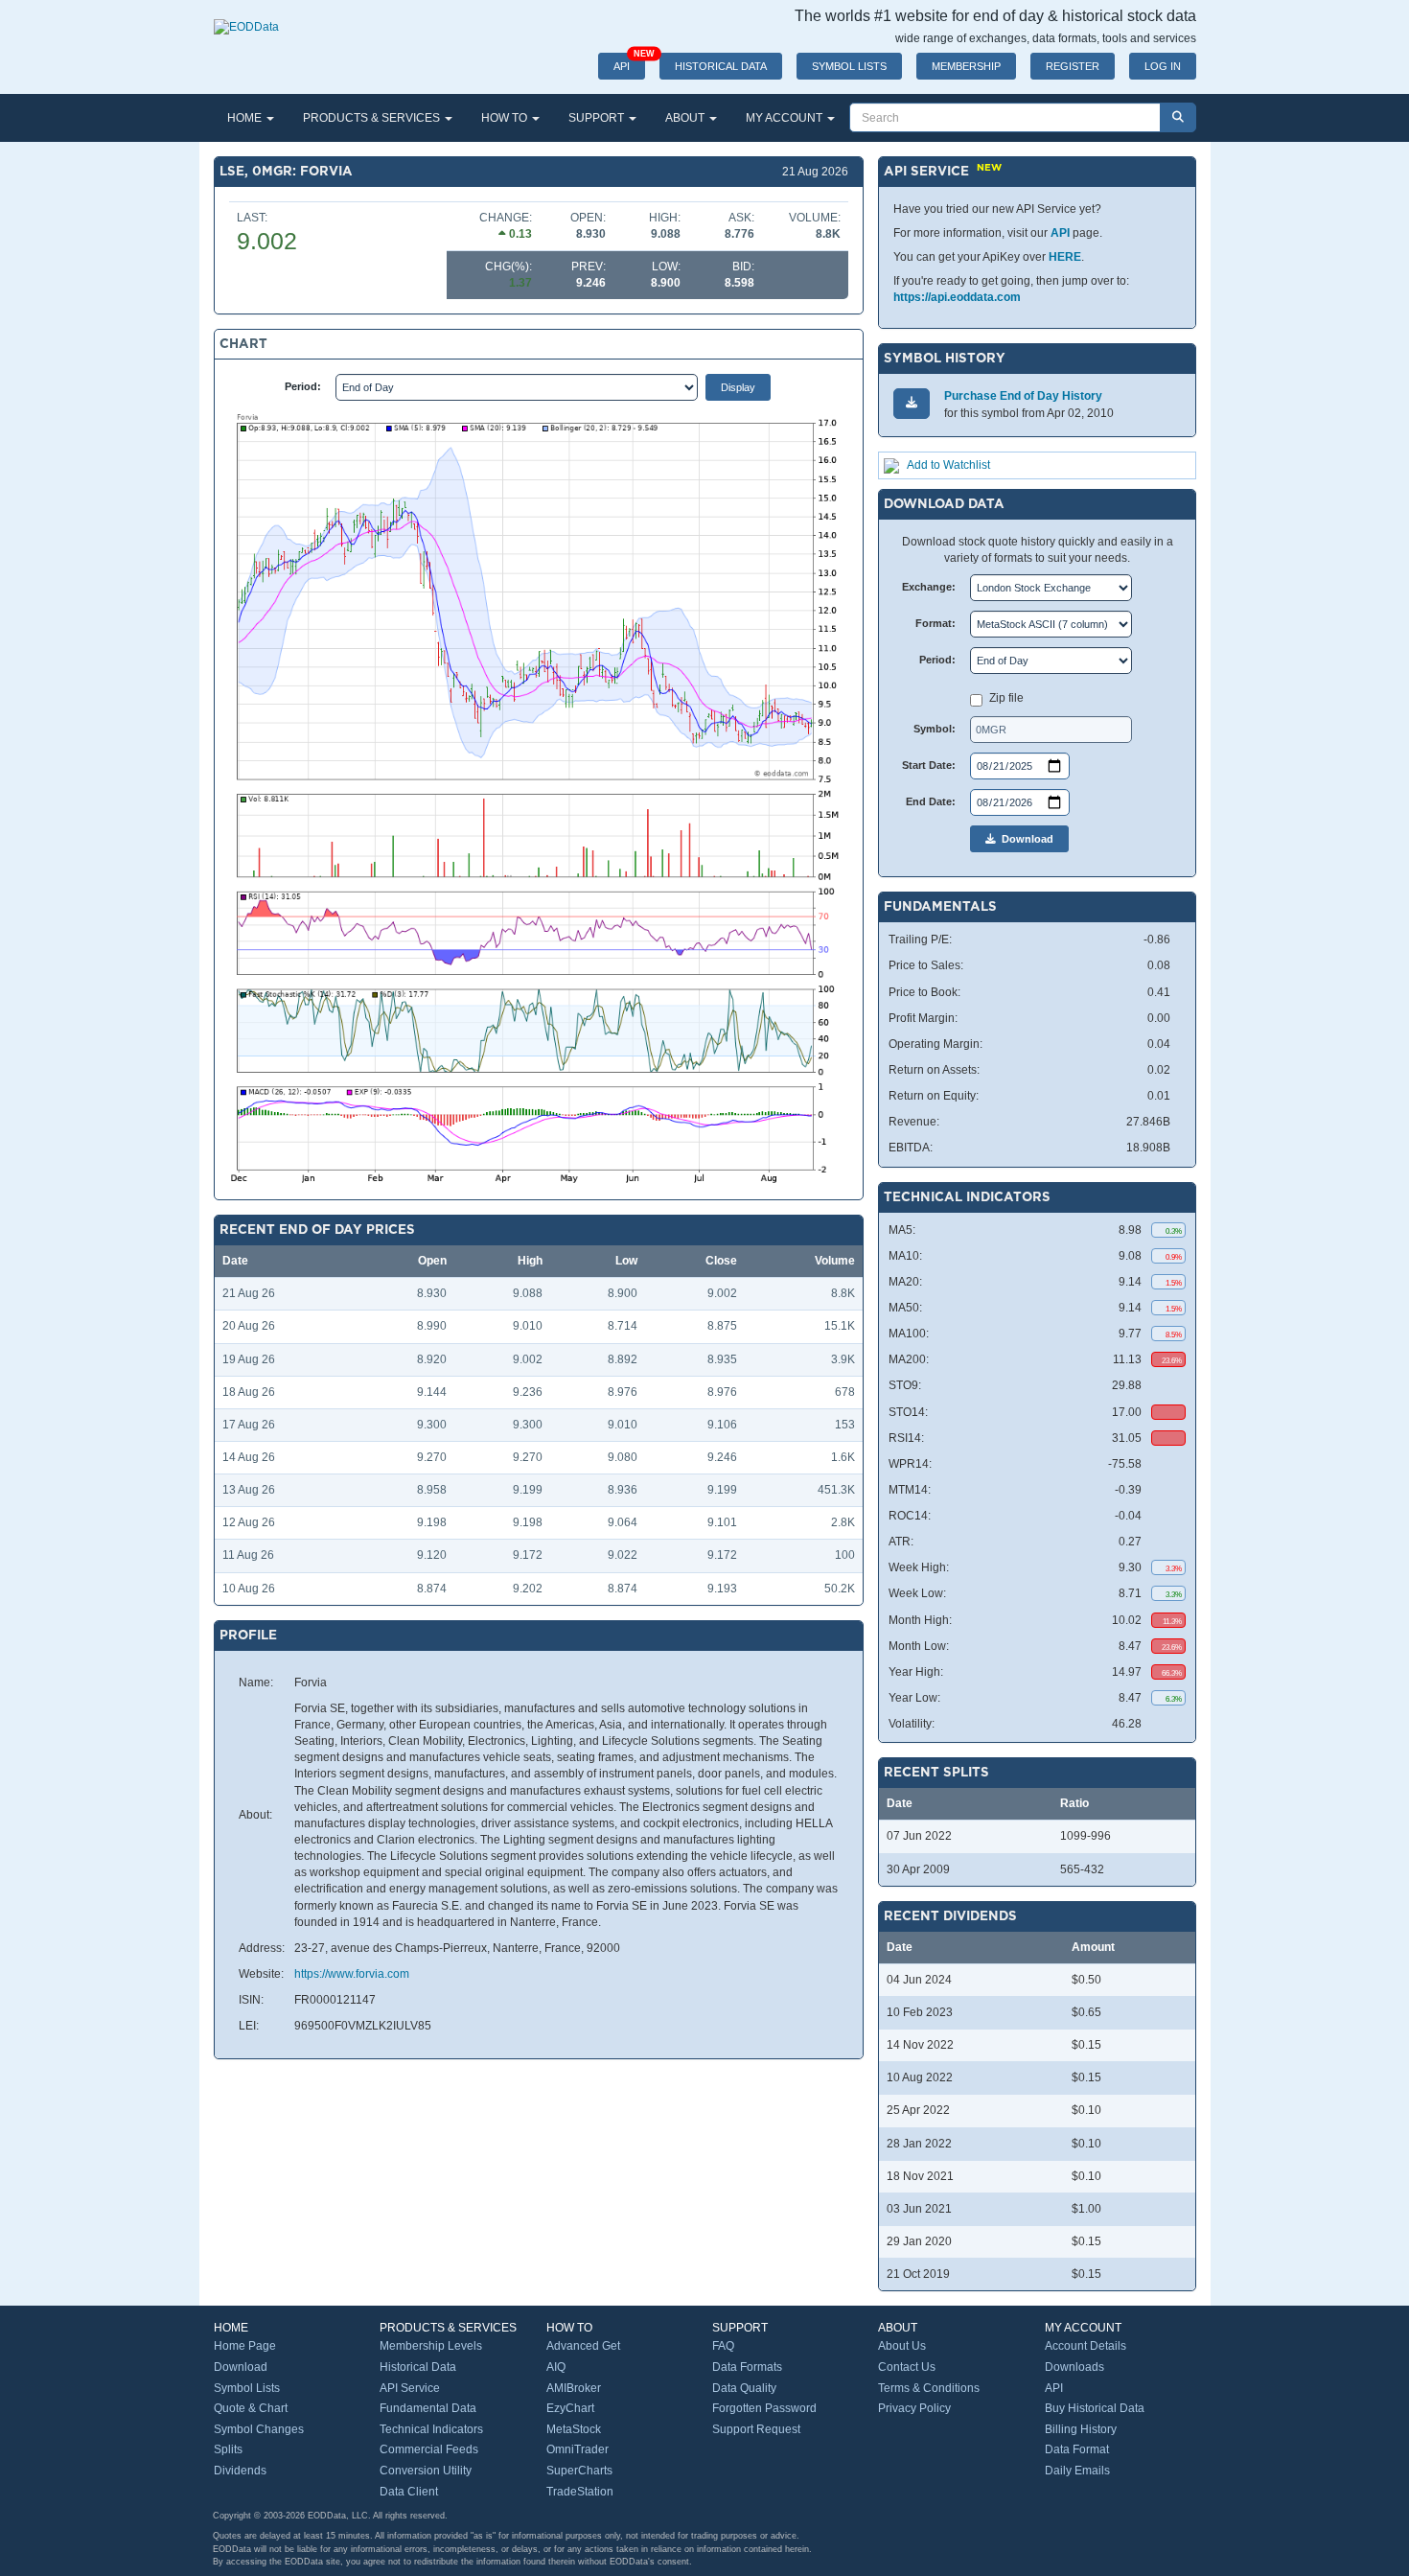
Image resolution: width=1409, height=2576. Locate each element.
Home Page (245, 2346)
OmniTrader (577, 2449)
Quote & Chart (251, 2408)
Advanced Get (583, 2346)
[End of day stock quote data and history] (246, 17)
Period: (303, 386)
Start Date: (929, 765)
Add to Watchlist (948, 465)
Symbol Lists (247, 2388)
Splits (228, 2449)
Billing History (1081, 2429)
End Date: (931, 801)
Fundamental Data (428, 2408)
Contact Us (907, 2367)
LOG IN (1163, 66)
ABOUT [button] (686, 118)
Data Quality (744, 2388)
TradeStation (580, 2492)
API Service (410, 2388)
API (629, 62)
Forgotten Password (764, 2408)
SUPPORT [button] (598, 118)
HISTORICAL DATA (721, 66)
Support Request (756, 2429)
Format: (935, 623)
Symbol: (935, 729)
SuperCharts (579, 2471)
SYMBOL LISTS (849, 66)
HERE (1065, 257)
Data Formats (747, 2367)
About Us (902, 2346)
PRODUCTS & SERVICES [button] (373, 118)
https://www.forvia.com (352, 1974)
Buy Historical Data (1095, 2408)
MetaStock (574, 2429)
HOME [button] (246, 118)
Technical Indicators (431, 2429)
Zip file (1006, 698)
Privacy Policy (914, 2408)
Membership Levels (431, 2346)
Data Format (1077, 2449)
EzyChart (570, 2408)
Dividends (240, 2471)
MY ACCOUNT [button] (785, 118)
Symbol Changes (259, 2429)
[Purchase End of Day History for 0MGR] (912, 403)
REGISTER (1073, 66)
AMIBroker (574, 2388)
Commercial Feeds (429, 2449)
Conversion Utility (426, 2471)
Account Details (1086, 2346)
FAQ (723, 2346)
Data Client (409, 2492)
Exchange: (929, 587)
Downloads (1074, 2367)
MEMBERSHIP (966, 66)
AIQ (556, 2367)
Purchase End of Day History (1023, 396)
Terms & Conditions (929, 2388)
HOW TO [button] (506, 118)
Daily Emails (1077, 2471)
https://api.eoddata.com (957, 297)
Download (1025, 839)
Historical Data (418, 2367)
